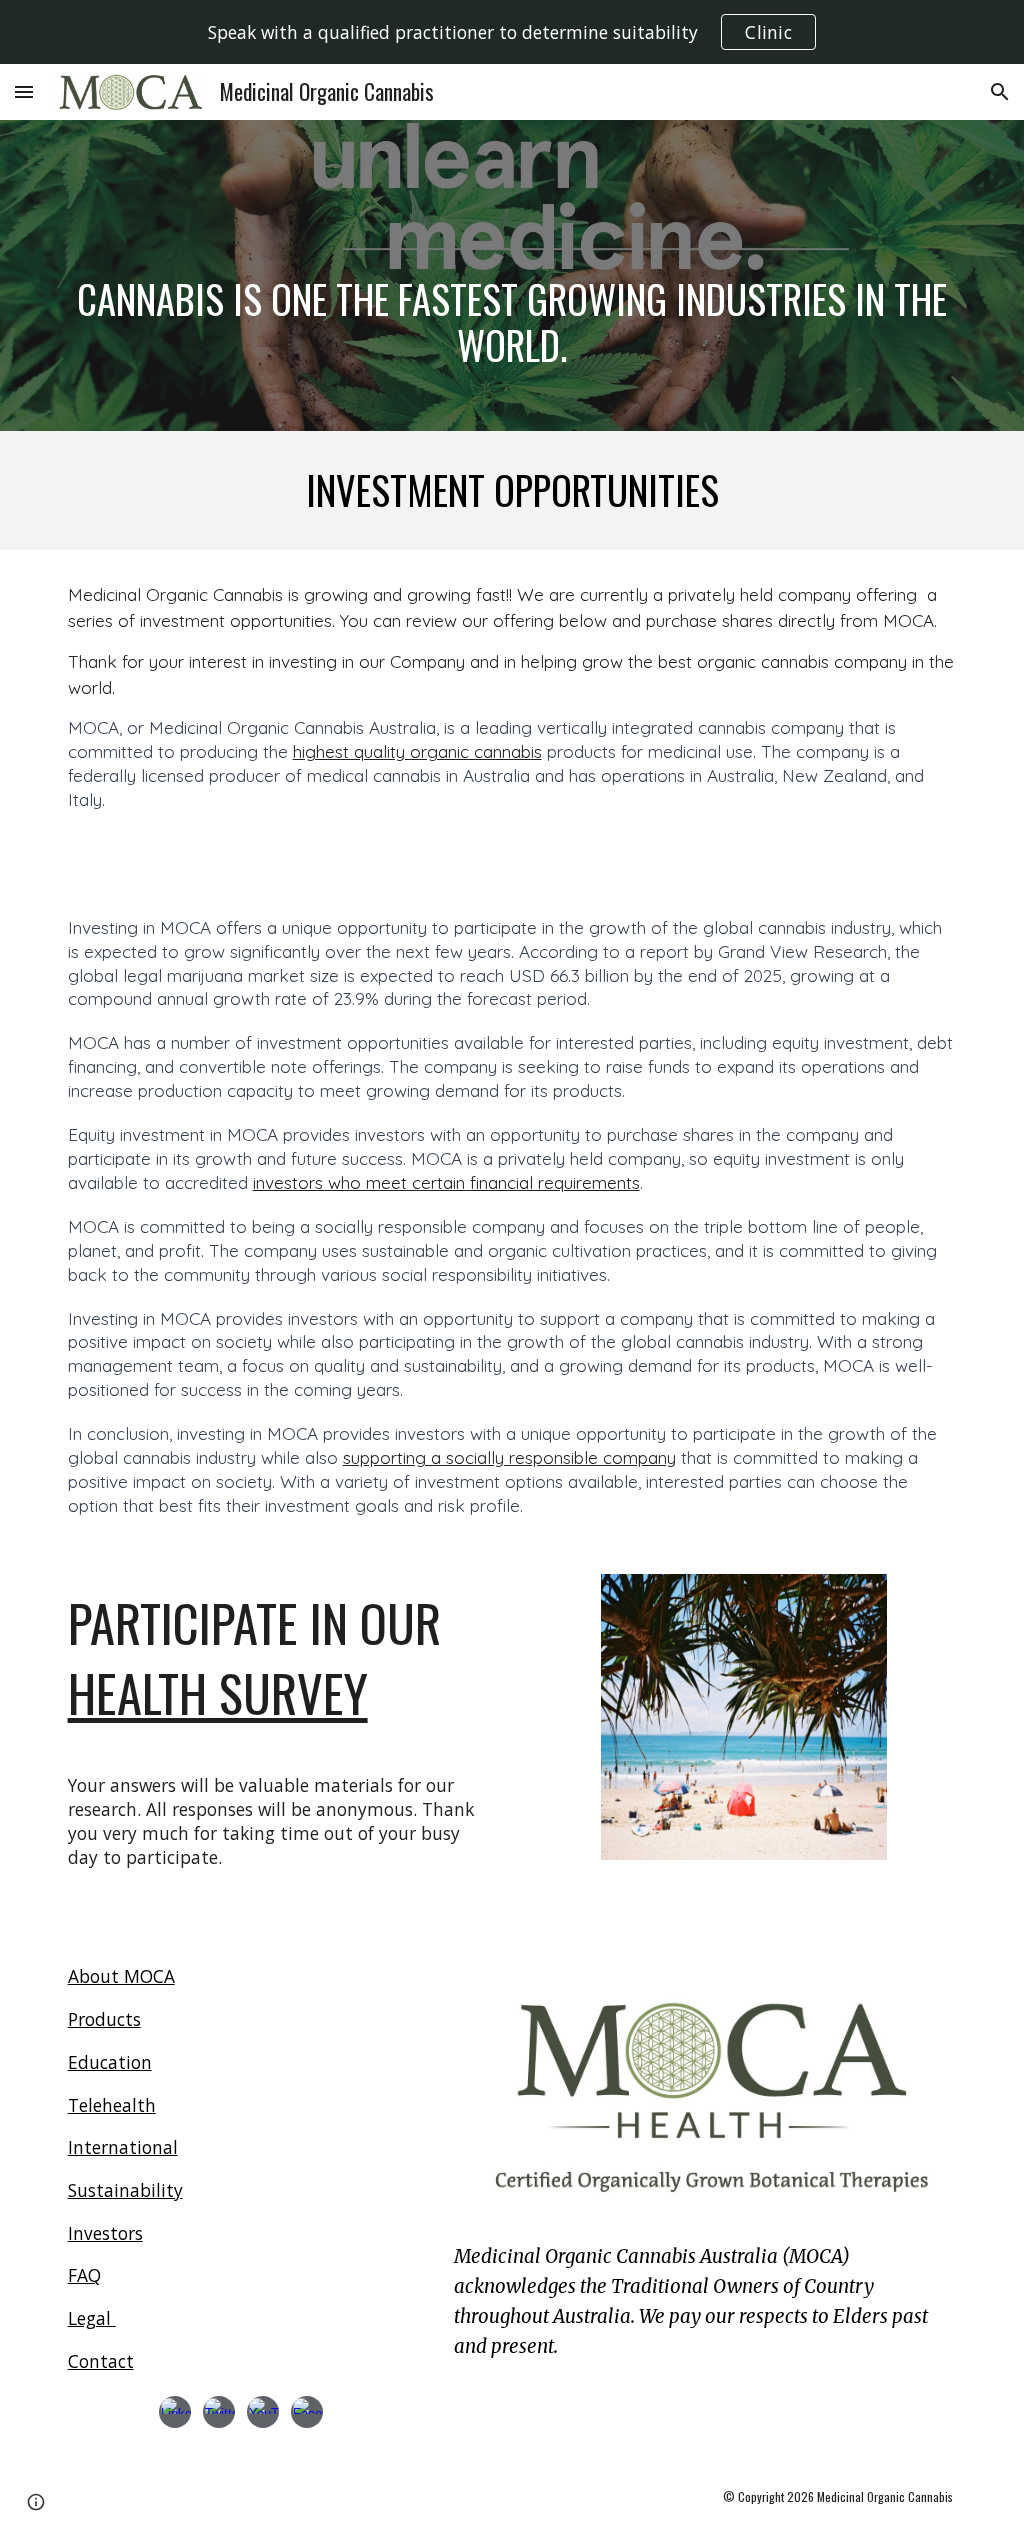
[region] (512, 32)
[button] (24, 91)
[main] (512, 275)
